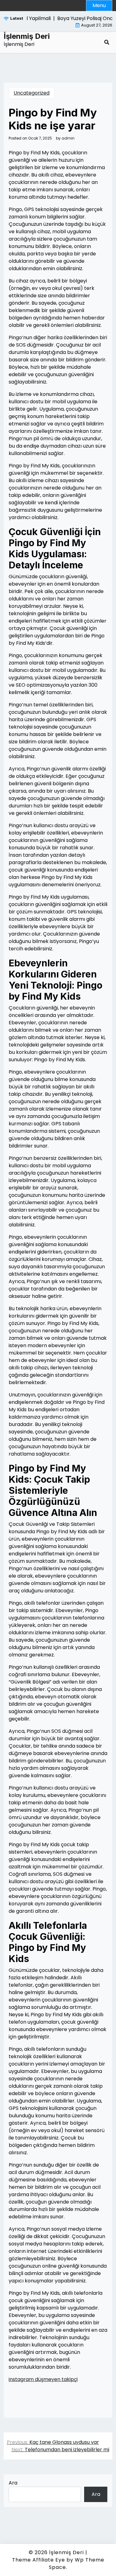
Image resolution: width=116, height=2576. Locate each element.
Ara (13, 2483)
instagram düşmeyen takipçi (43, 2379)
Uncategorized (32, 93)
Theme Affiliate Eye (39, 2560)
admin (68, 138)
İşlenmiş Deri (27, 36)
